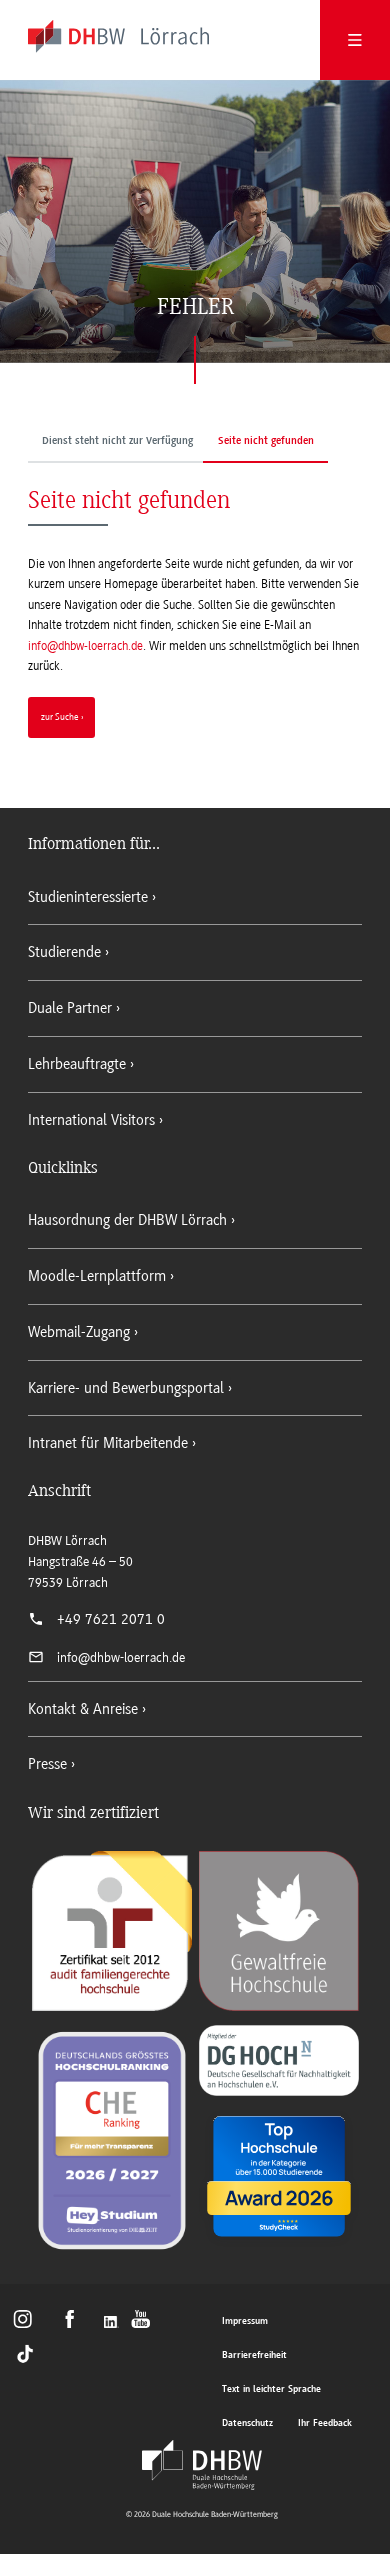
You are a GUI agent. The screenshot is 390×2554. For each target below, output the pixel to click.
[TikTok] (26, 2353)
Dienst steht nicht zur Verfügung (117, 441)
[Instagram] (29, 2324)
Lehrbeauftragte (77, 1064)
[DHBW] (202, 2465)
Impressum (245, 2321)
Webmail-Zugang (79, 1332)
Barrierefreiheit (254, 2355)
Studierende (64, 952)
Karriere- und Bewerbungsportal (126, 1388)
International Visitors (91, 1120)
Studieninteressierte (88, 897)
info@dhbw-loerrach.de (85, 646)
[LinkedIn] (113, 2324)
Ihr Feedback (325, 2423)
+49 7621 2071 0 (111, 1619)
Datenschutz (247, 2423)
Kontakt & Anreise (83, 1709)
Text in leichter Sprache (271, 2389)
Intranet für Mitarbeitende (108, 1443)
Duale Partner (70, 1008)
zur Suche (60, 716)
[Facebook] (76, 2324)
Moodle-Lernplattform (97, 1276)
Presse (47, 1764)
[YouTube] (147, 2324)
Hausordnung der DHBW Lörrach (127, 1220)
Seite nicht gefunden (266, 441)
